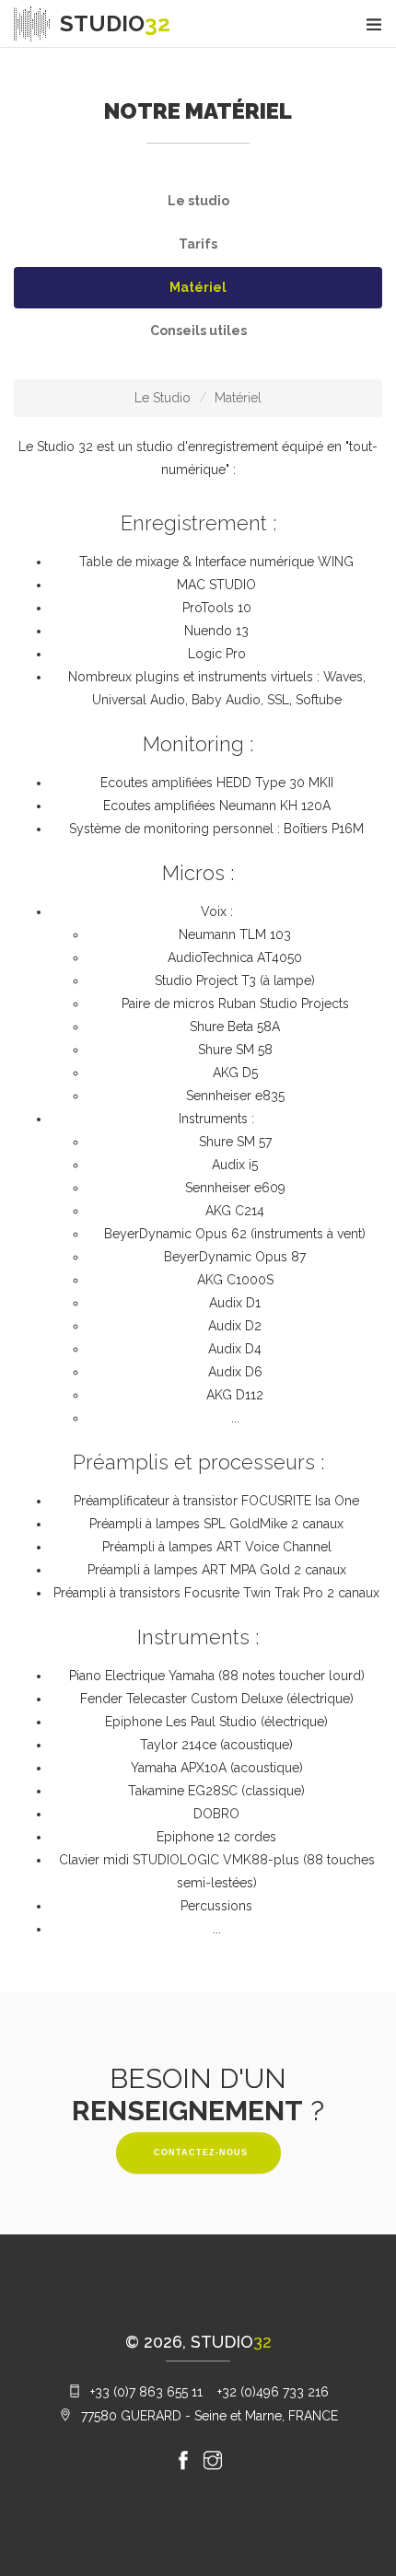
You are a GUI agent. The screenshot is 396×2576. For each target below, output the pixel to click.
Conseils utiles (198, 331)
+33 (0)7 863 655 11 (146, 2392)
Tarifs (198, 244)
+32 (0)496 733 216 (273, 2392)
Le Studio (163, 398)
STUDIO (115, 24)
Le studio (198, 201)
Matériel (198, 287)
